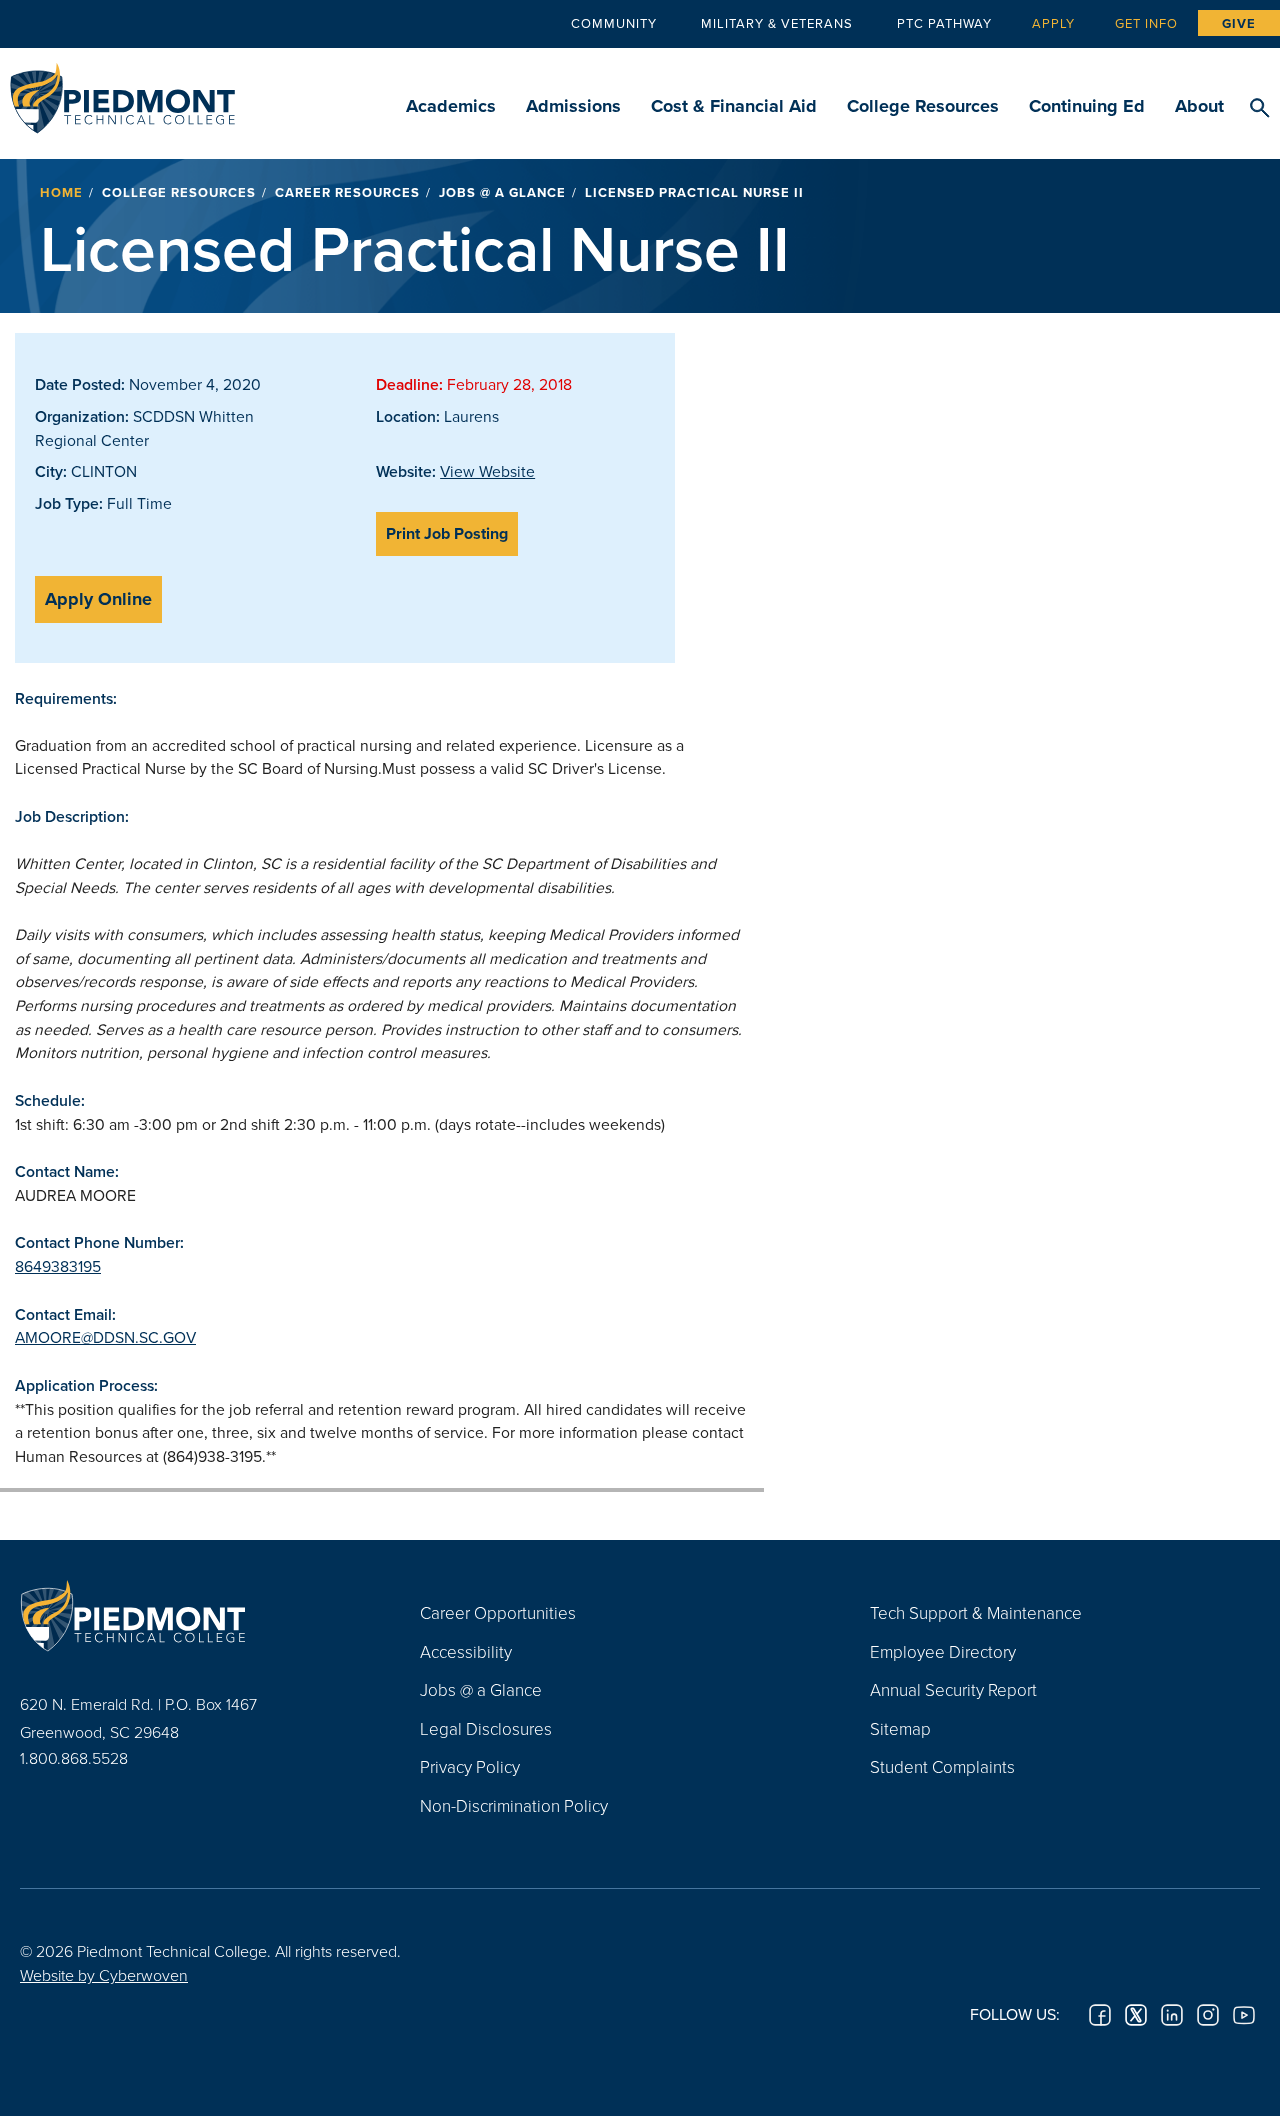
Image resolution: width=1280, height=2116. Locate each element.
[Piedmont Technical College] (190, 1615)
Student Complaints (942, 1766)
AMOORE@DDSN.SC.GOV (105, 1337)
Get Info (1146, 23)
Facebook (1100, 2015)
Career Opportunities (498, 1612)
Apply (1053, 23)
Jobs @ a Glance (502, 192)
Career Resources (347, 192)
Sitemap (900, 1728)
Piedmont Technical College (122, 92)
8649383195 (58, 1266)
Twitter (1136, 2015)
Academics (451, 106)
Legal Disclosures (486, 1728)
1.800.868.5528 (74, 1758)
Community (614, 23)
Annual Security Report (953, 1689)
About (1199, 106)
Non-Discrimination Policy (514, 1805)
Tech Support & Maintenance (976, 1612)
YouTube (1244, 2015)
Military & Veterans (777, 23)
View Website (487, 471)
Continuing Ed (1087, 106)
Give (1239, 23)
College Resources (923, 106)
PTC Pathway (944, 23)
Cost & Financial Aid (734, 106)
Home (61, 192)
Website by (104, 1975)
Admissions (573, 106)
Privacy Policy (470, 1766)
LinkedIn (1172, 2015)
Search (1259, 109)
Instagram (1208, 2015)
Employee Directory (943, 1651)
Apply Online (98, 599)
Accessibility (466, 1651)
